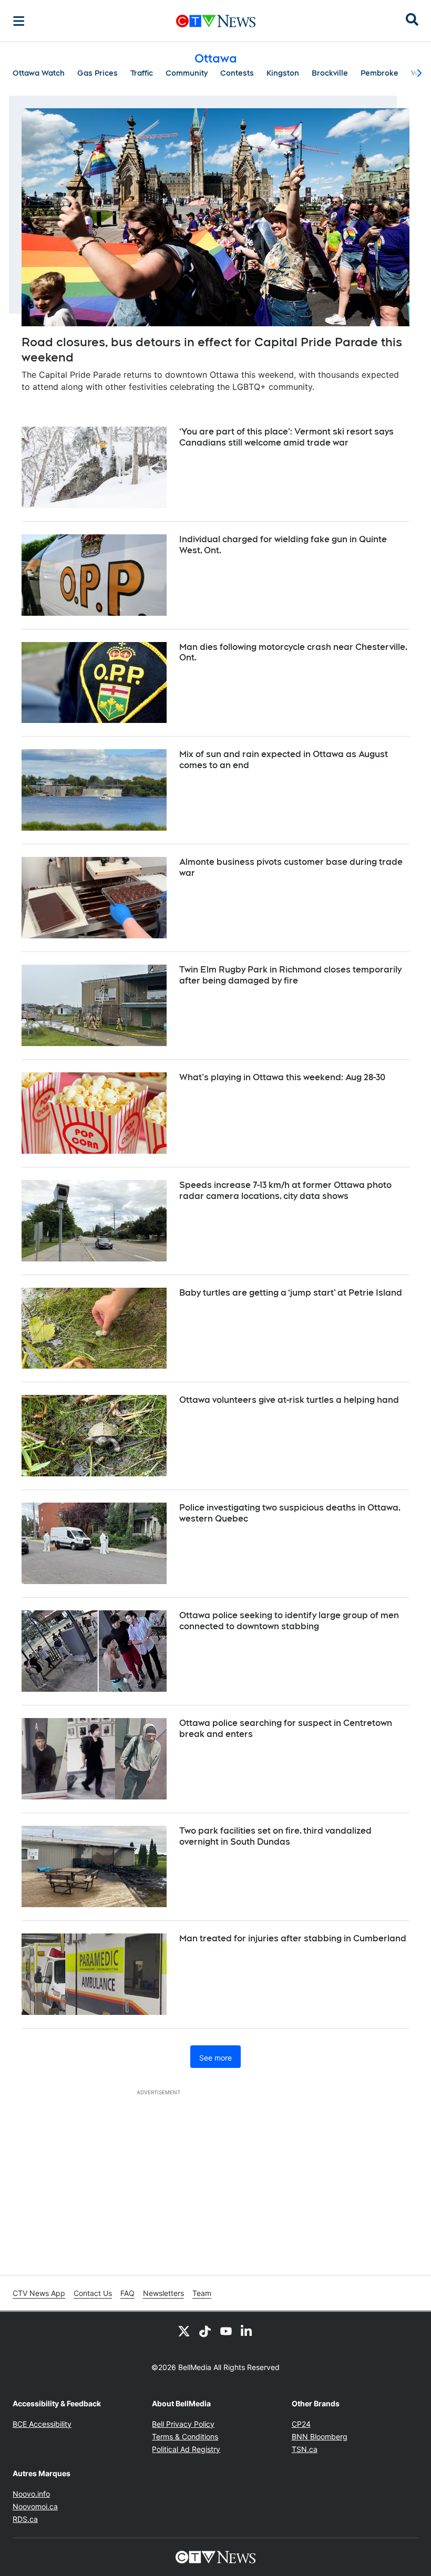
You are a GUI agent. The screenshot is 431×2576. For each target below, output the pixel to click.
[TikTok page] (205, 2331)
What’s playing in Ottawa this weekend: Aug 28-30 (282, 1077)
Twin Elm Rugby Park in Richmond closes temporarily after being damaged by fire (290, 975)
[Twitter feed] (184, 2331)
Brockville (330, 73)
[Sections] (19, 21)
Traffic (142, 73)
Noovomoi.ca (35, 2506)
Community (187, 73)
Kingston (283, 73)
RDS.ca (25, 2519)
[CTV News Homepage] (216, 21)
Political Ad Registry (186, 2449)
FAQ (127, 2293)
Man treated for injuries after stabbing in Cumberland (293, 1938)
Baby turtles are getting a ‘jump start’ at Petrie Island (291, 1293)
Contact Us (93, 2293)
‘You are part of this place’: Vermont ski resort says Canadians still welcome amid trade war (286, 437)
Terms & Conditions (185, 2437)
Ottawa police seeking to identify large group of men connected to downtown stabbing (289, 1621)
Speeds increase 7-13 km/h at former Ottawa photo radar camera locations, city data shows (285, 1191)
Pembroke (379, 73)
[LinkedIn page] (247, 2331)
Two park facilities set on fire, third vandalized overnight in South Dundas (275, 1836)
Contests (237, 73)
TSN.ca (305, 2449)
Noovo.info (31, 2494)
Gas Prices (98, 73)
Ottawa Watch (39, 73)
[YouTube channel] (226, 2331)
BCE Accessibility (42, 2424)
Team (202, 2293)
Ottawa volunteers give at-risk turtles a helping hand (289, 1400)
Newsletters (163, 2293)
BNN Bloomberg (320, 2437)
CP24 (301, 2424)
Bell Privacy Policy (183, 2424)
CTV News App (39, 2293)
